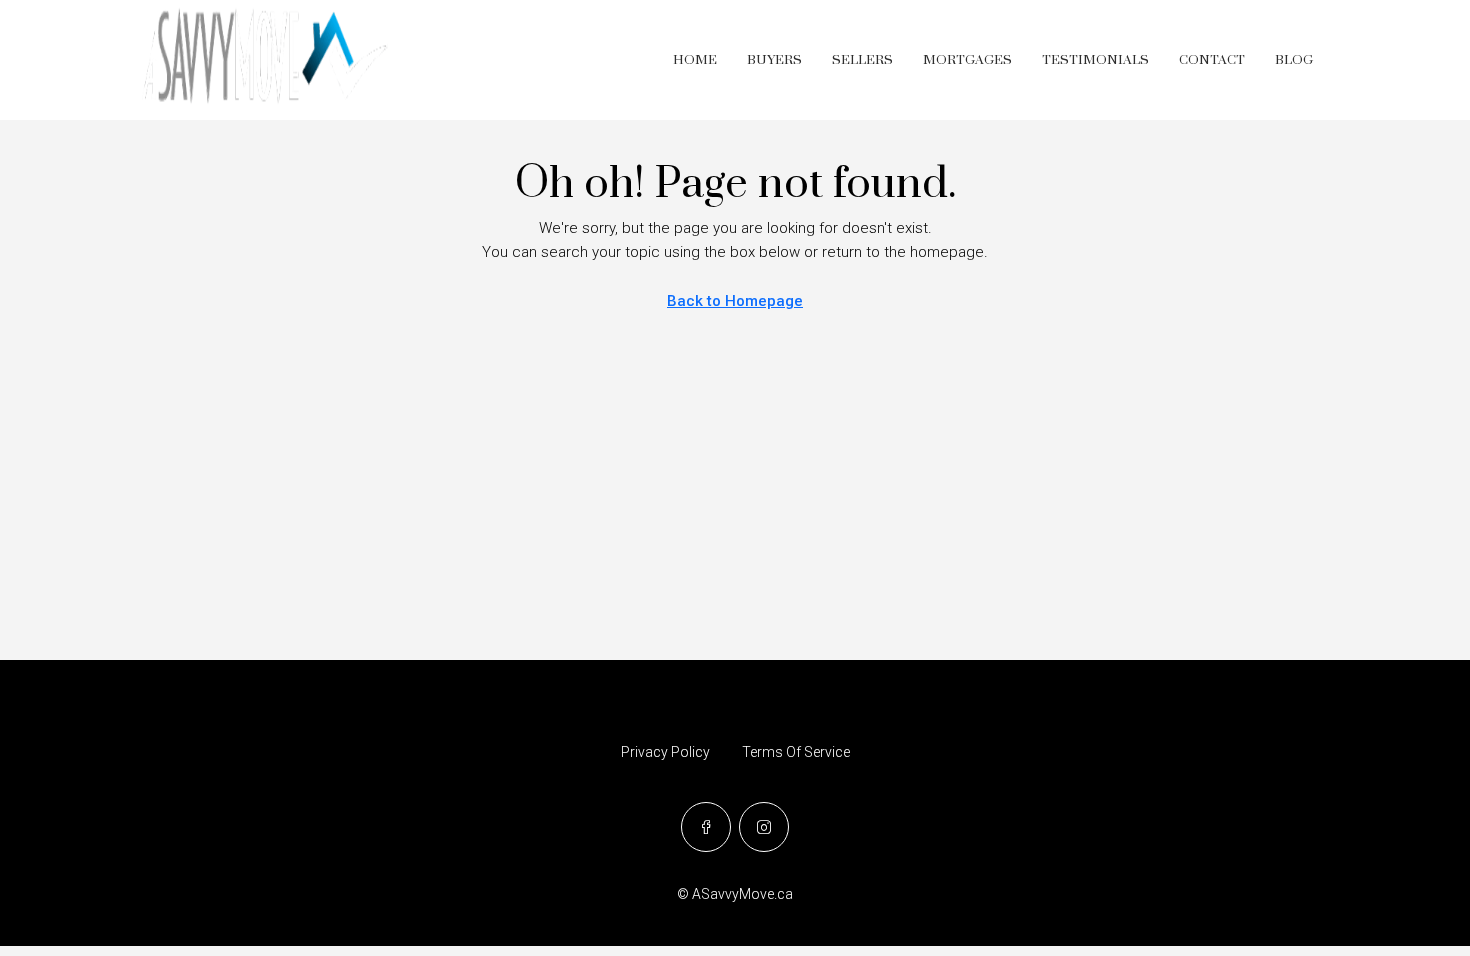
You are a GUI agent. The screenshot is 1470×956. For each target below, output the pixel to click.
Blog (1294, 60)
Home (695, 60)
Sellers (862, 60)
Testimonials (1095, 60)
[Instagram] (764, 827)
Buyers (774, 60)
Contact (1212, 60)
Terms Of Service (796, 752)
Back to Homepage (735, 301)
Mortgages (967, 60)
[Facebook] (706, 827)
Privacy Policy (665, 752)
